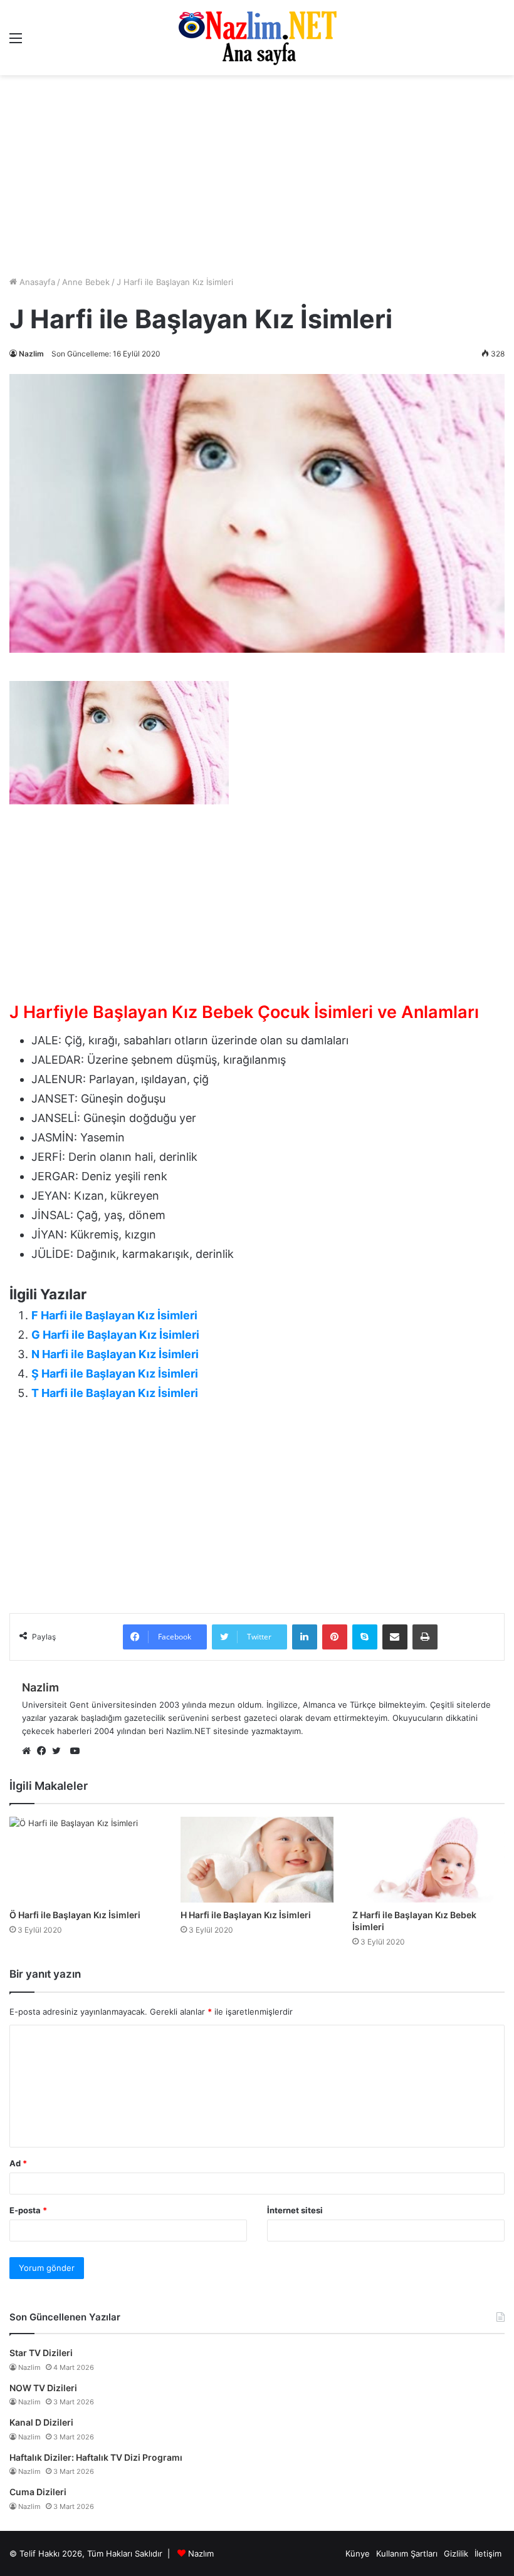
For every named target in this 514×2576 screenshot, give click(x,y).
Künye (358, 2553)
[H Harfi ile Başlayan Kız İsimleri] (257, 1860)
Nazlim (31, 354)
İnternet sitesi (295, 2210)
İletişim (488, 2553)
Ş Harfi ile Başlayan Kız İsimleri (115, 1374)
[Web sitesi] (29, 1752)
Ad (18, 2163)
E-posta (28, 2210)
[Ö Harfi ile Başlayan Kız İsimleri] (86, 1860)
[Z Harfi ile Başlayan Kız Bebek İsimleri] (428, 1860)
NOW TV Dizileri (43, 2388)
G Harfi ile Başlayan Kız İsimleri (115, 1335)
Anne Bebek (86, 282)
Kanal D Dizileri (41, 2422)
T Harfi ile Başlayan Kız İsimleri (115, 1393)
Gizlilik (456, 2553)
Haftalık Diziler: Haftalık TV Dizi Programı (96, 2457)
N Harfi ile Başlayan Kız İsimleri (115, 1354)
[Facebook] (45, 1752)
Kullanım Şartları (407, 2553)
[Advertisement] (257, 903)
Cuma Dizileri (38, 2492)
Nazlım (201, 2553)
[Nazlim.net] (257, 38)
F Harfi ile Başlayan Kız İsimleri (114, 1315)
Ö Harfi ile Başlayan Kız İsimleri (75, 1915)
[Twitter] (60, 1752)
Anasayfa (36, 282)
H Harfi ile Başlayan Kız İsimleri (246, 1915)
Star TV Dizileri (41, 2353)
